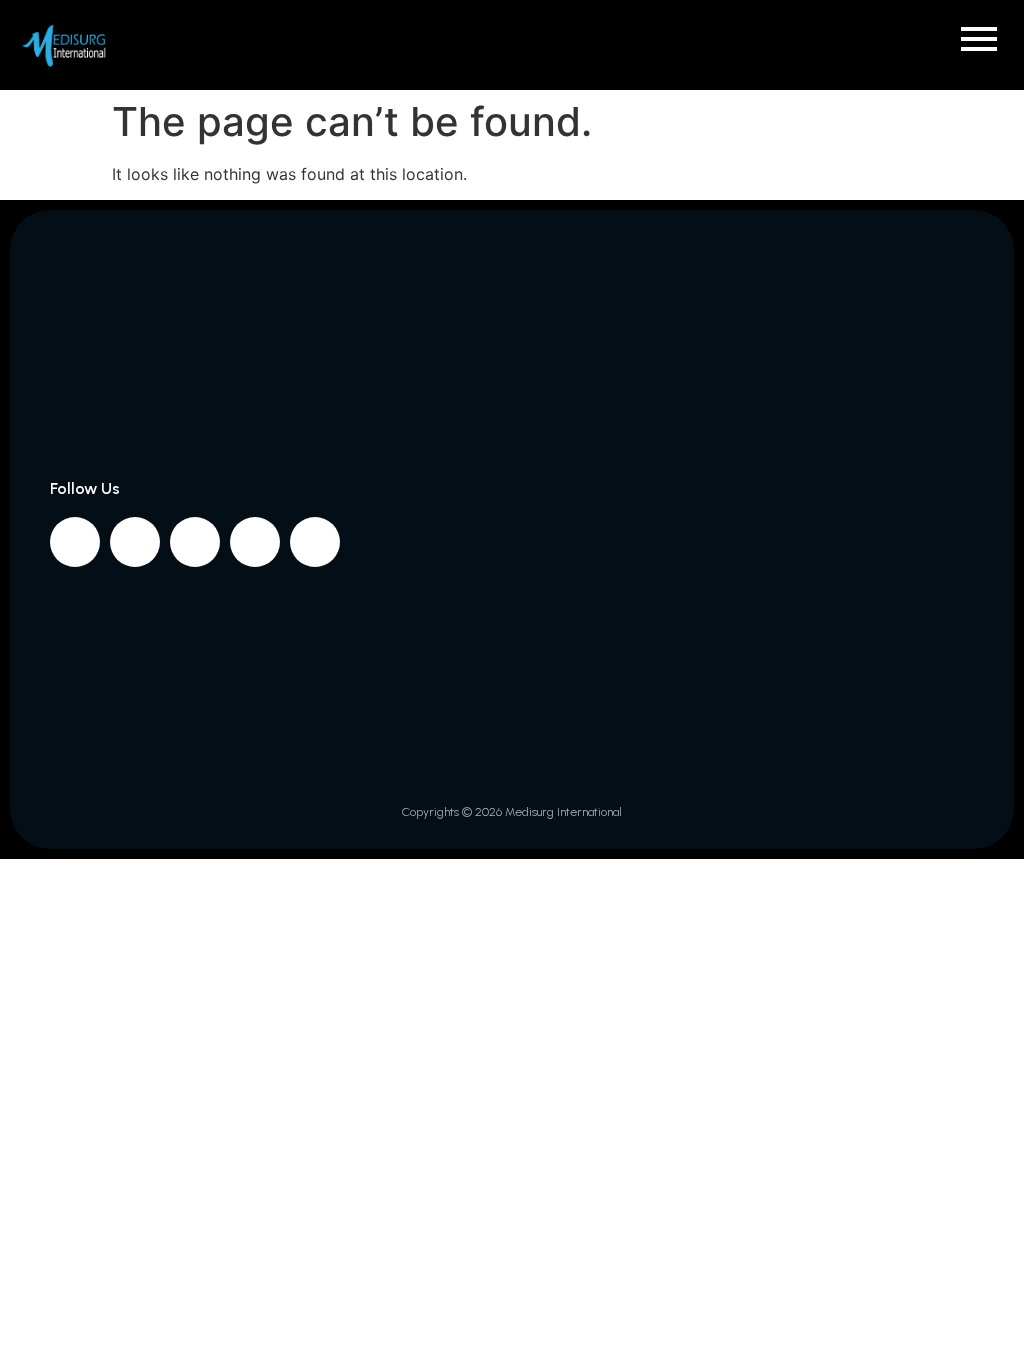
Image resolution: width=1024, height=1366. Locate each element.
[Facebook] (75, 542)
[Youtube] (255, 542)
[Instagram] (135, 542)
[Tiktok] (315, 542)
